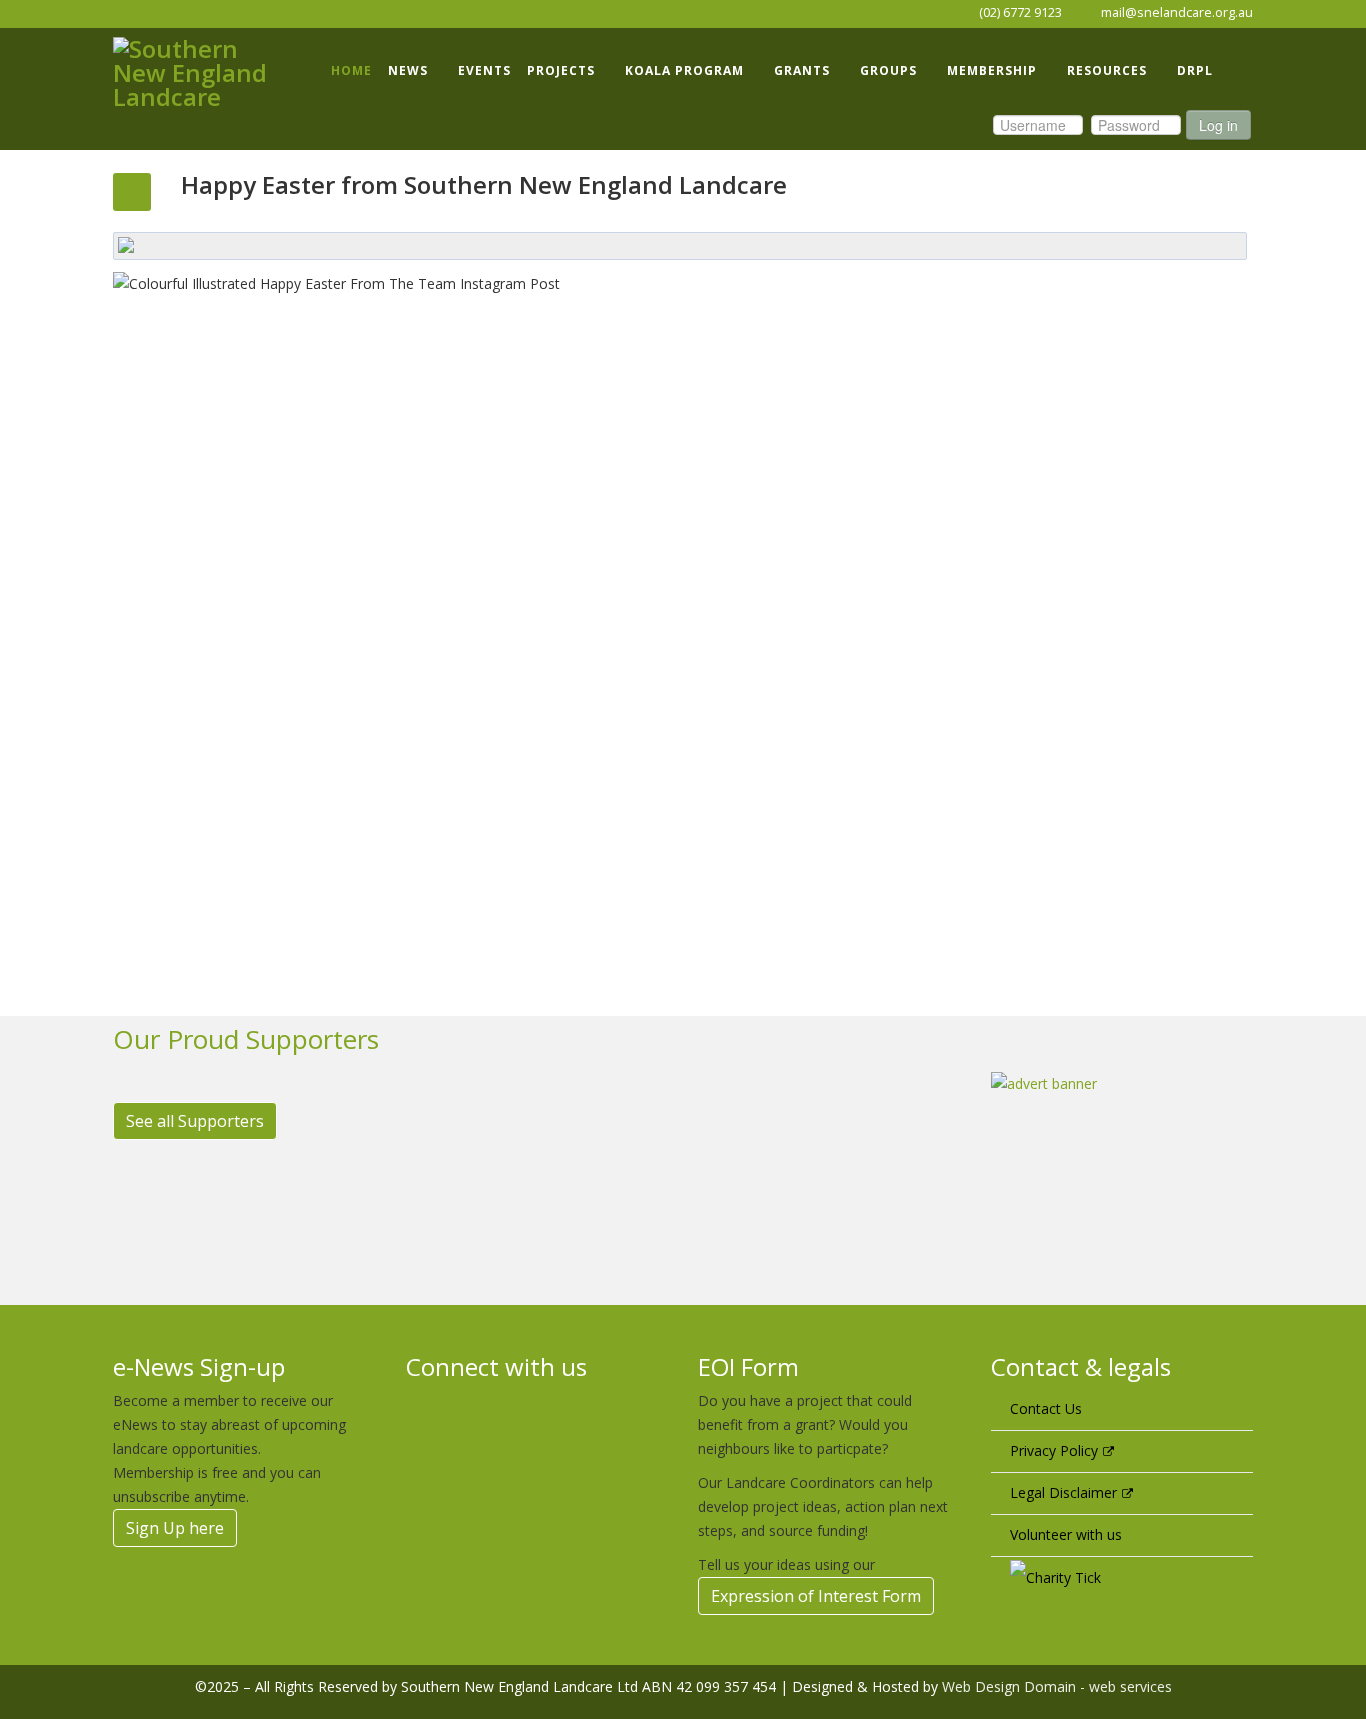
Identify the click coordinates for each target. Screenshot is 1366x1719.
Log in (1218, 125)
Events (484, 70)
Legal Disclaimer (1063, 1492)
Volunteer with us (1066, 1534)
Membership (992, 70)
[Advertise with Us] (1122, 1163)
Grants (802, 70)
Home (351, 70)
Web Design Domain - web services (1057, 1686)
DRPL (1195, 70)
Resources (1107, 70)
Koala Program (684, 70)
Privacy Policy (1054, 1450)
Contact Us (1046, 1408)
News (408, 70)
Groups (888, 70)
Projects (561, 70)
